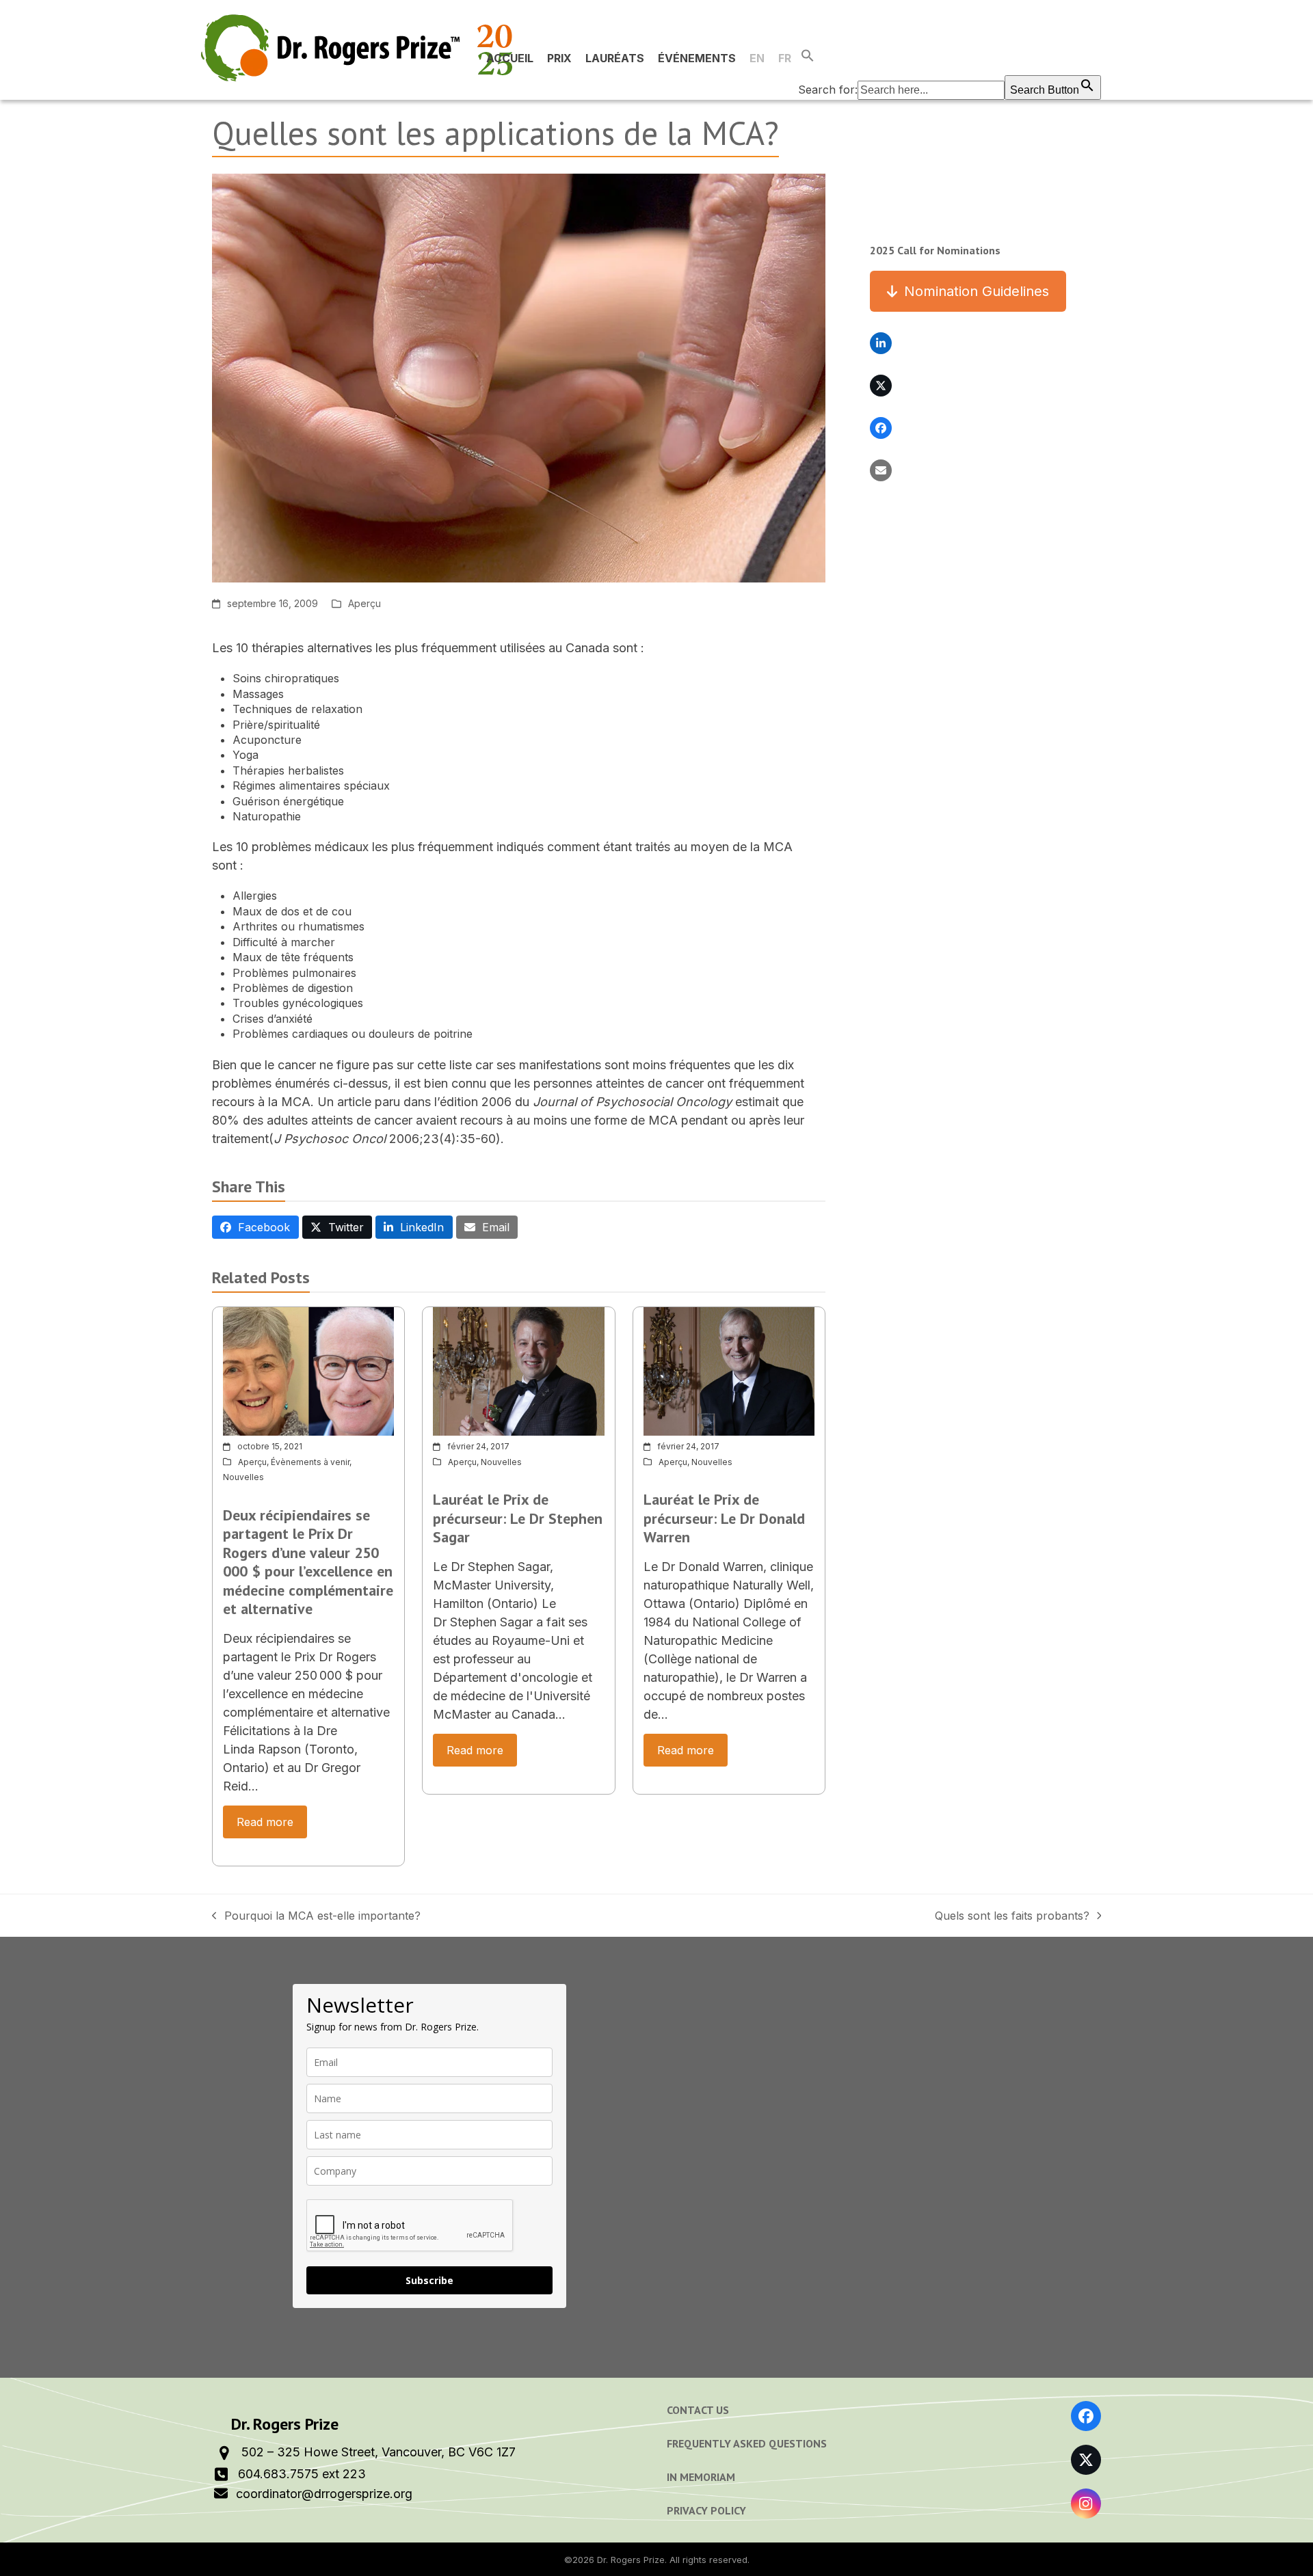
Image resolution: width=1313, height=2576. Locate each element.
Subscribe (429, 2280)
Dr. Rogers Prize (631, 2560)
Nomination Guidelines (977, 291)
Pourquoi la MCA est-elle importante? (316, 1916)
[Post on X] (881, 386)
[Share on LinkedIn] (881, 343)
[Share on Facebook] (881, 428)
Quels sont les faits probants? (1012, 1916)
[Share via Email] (881, 470)
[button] (950, 58)
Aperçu (364, 603)
